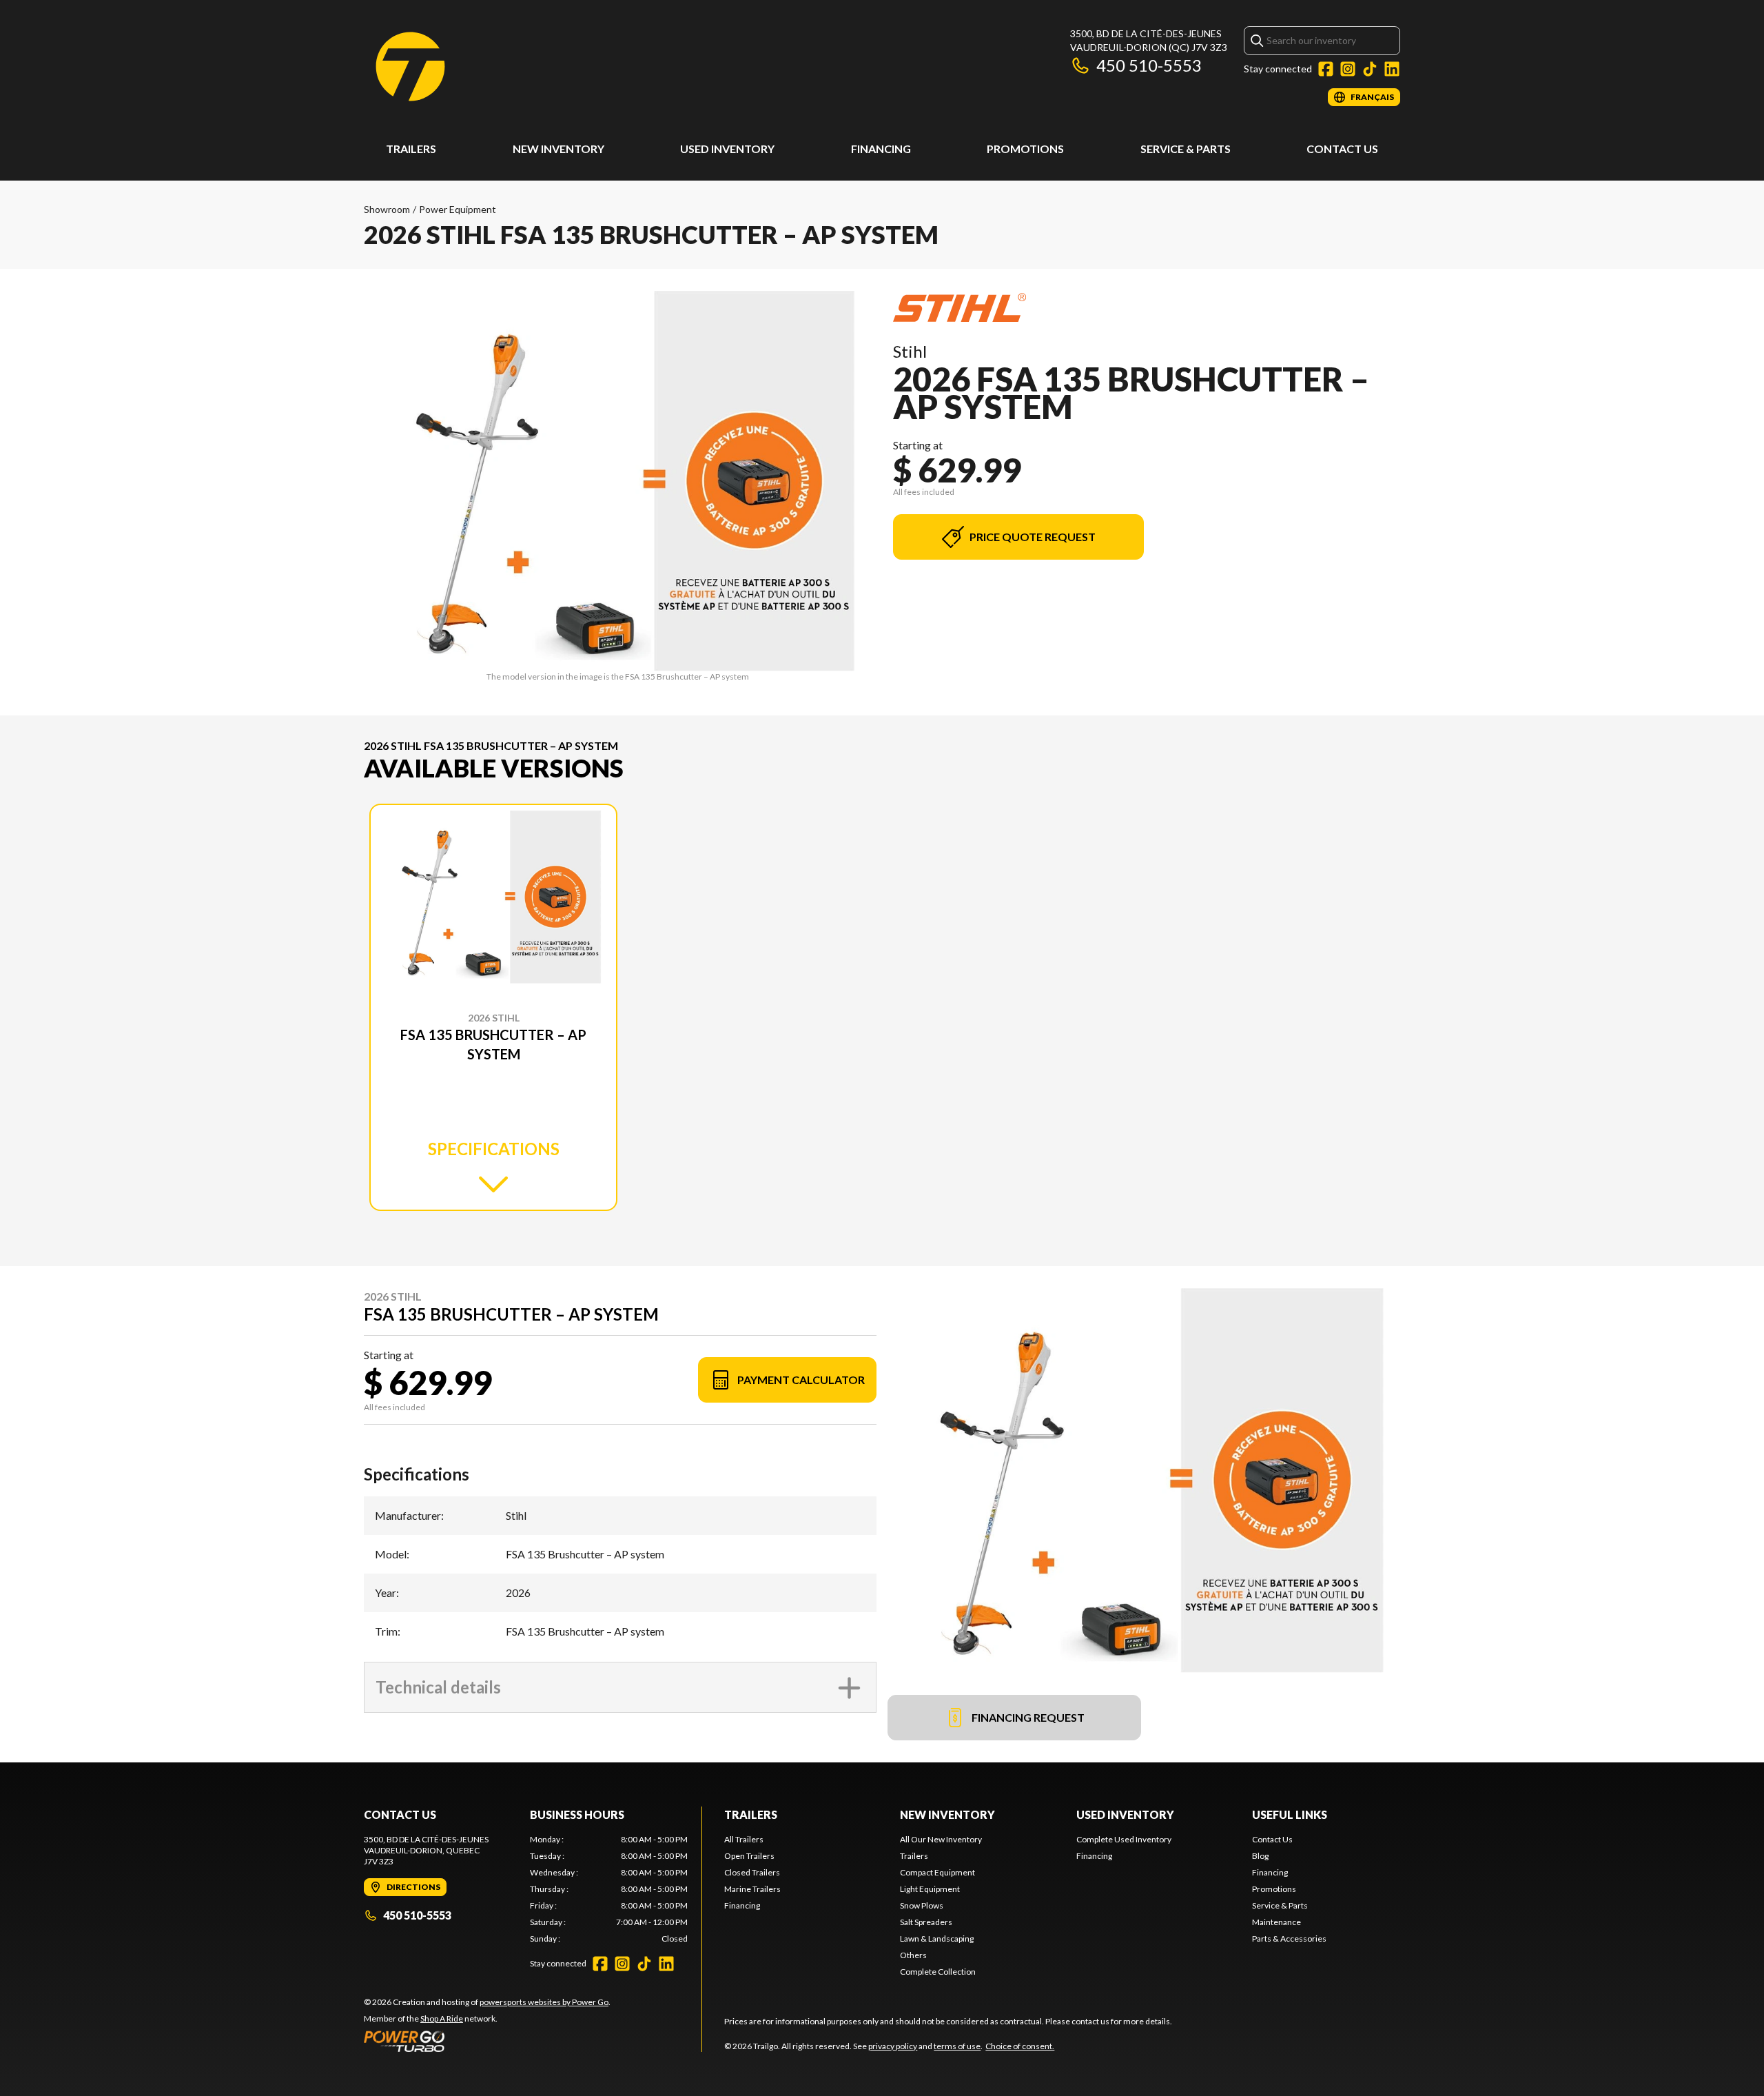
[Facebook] (1326, 69)
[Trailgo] (410, 67)
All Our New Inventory (941, 1839)
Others (913, 1955)
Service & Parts (1186, 149)
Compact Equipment (937, 1872)
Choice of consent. (1020, 2046)
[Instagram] (1348, 69)
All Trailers (744, 1839)
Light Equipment (930, 1889)
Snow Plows (922, 1905)
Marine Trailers (752, 1889)
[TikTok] (1370, 69)
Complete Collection (938, 1972)
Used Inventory (727, 149)
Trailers (411, 149)
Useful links (1290, 1814)
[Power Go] (487, 2041)
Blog (1260, 1856)
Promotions (1025, 149)
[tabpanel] (609, 1889)
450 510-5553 (1149, 65)
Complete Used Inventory (1124, 1839)
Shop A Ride (442, 2018)
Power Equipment (458, 209)
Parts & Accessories (1289, 1939)
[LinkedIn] (1392, 69)
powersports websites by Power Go (544, 2002)
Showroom (387, 209)
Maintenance (1276, 1922)
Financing (881, 149)
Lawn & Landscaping (937, 1939)
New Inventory (558, 149)
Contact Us (1342, 149)
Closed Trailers (752, 1872)
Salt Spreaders (926, 1922)
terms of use (957, 2046)
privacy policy (893, 2046)
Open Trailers (749, 1856)
